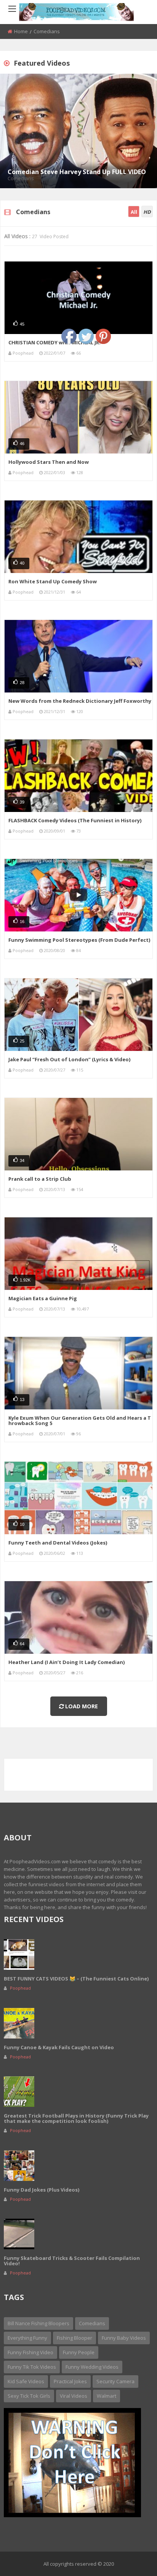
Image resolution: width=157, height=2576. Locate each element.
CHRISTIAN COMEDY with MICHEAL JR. (54, 342)
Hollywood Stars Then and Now (49, 462)
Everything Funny (27, 2338)
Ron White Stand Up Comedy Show (53, 581)
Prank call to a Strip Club (40, 1179)
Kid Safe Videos (26, 2381)
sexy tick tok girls (29, 2396)
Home (21, 31)
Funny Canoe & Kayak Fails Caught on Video (59, 2047)
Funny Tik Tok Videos (32, 2367)
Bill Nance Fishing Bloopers (38, 2323)
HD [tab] (147, 212)
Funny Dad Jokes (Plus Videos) (42, 2190)
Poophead (23, 353)
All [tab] (134, 212)
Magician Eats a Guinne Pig (43, 1298)
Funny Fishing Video (30, 2352)
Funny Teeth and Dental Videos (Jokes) (58, 1543)
